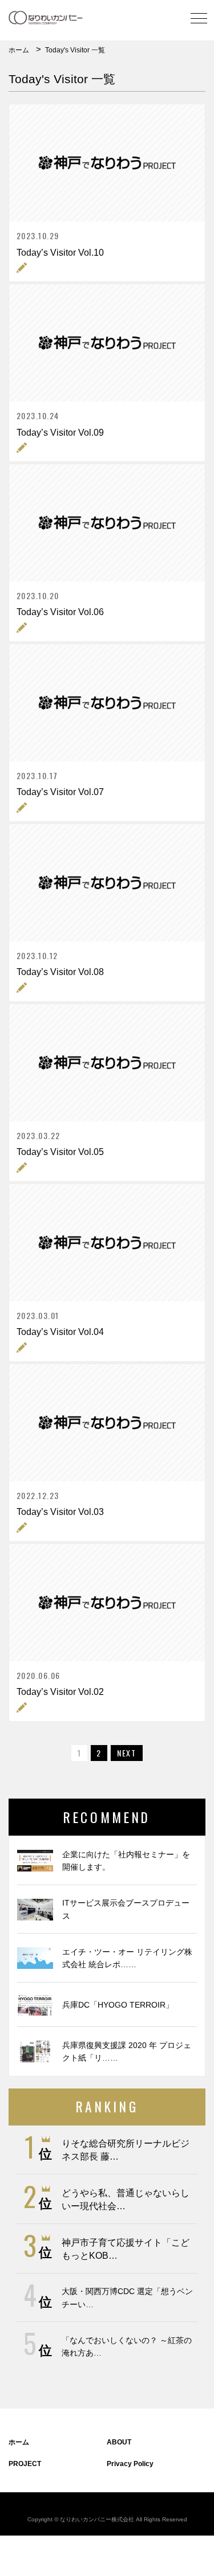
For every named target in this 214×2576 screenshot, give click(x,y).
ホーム (19, 50)
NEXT (126, 1753)
